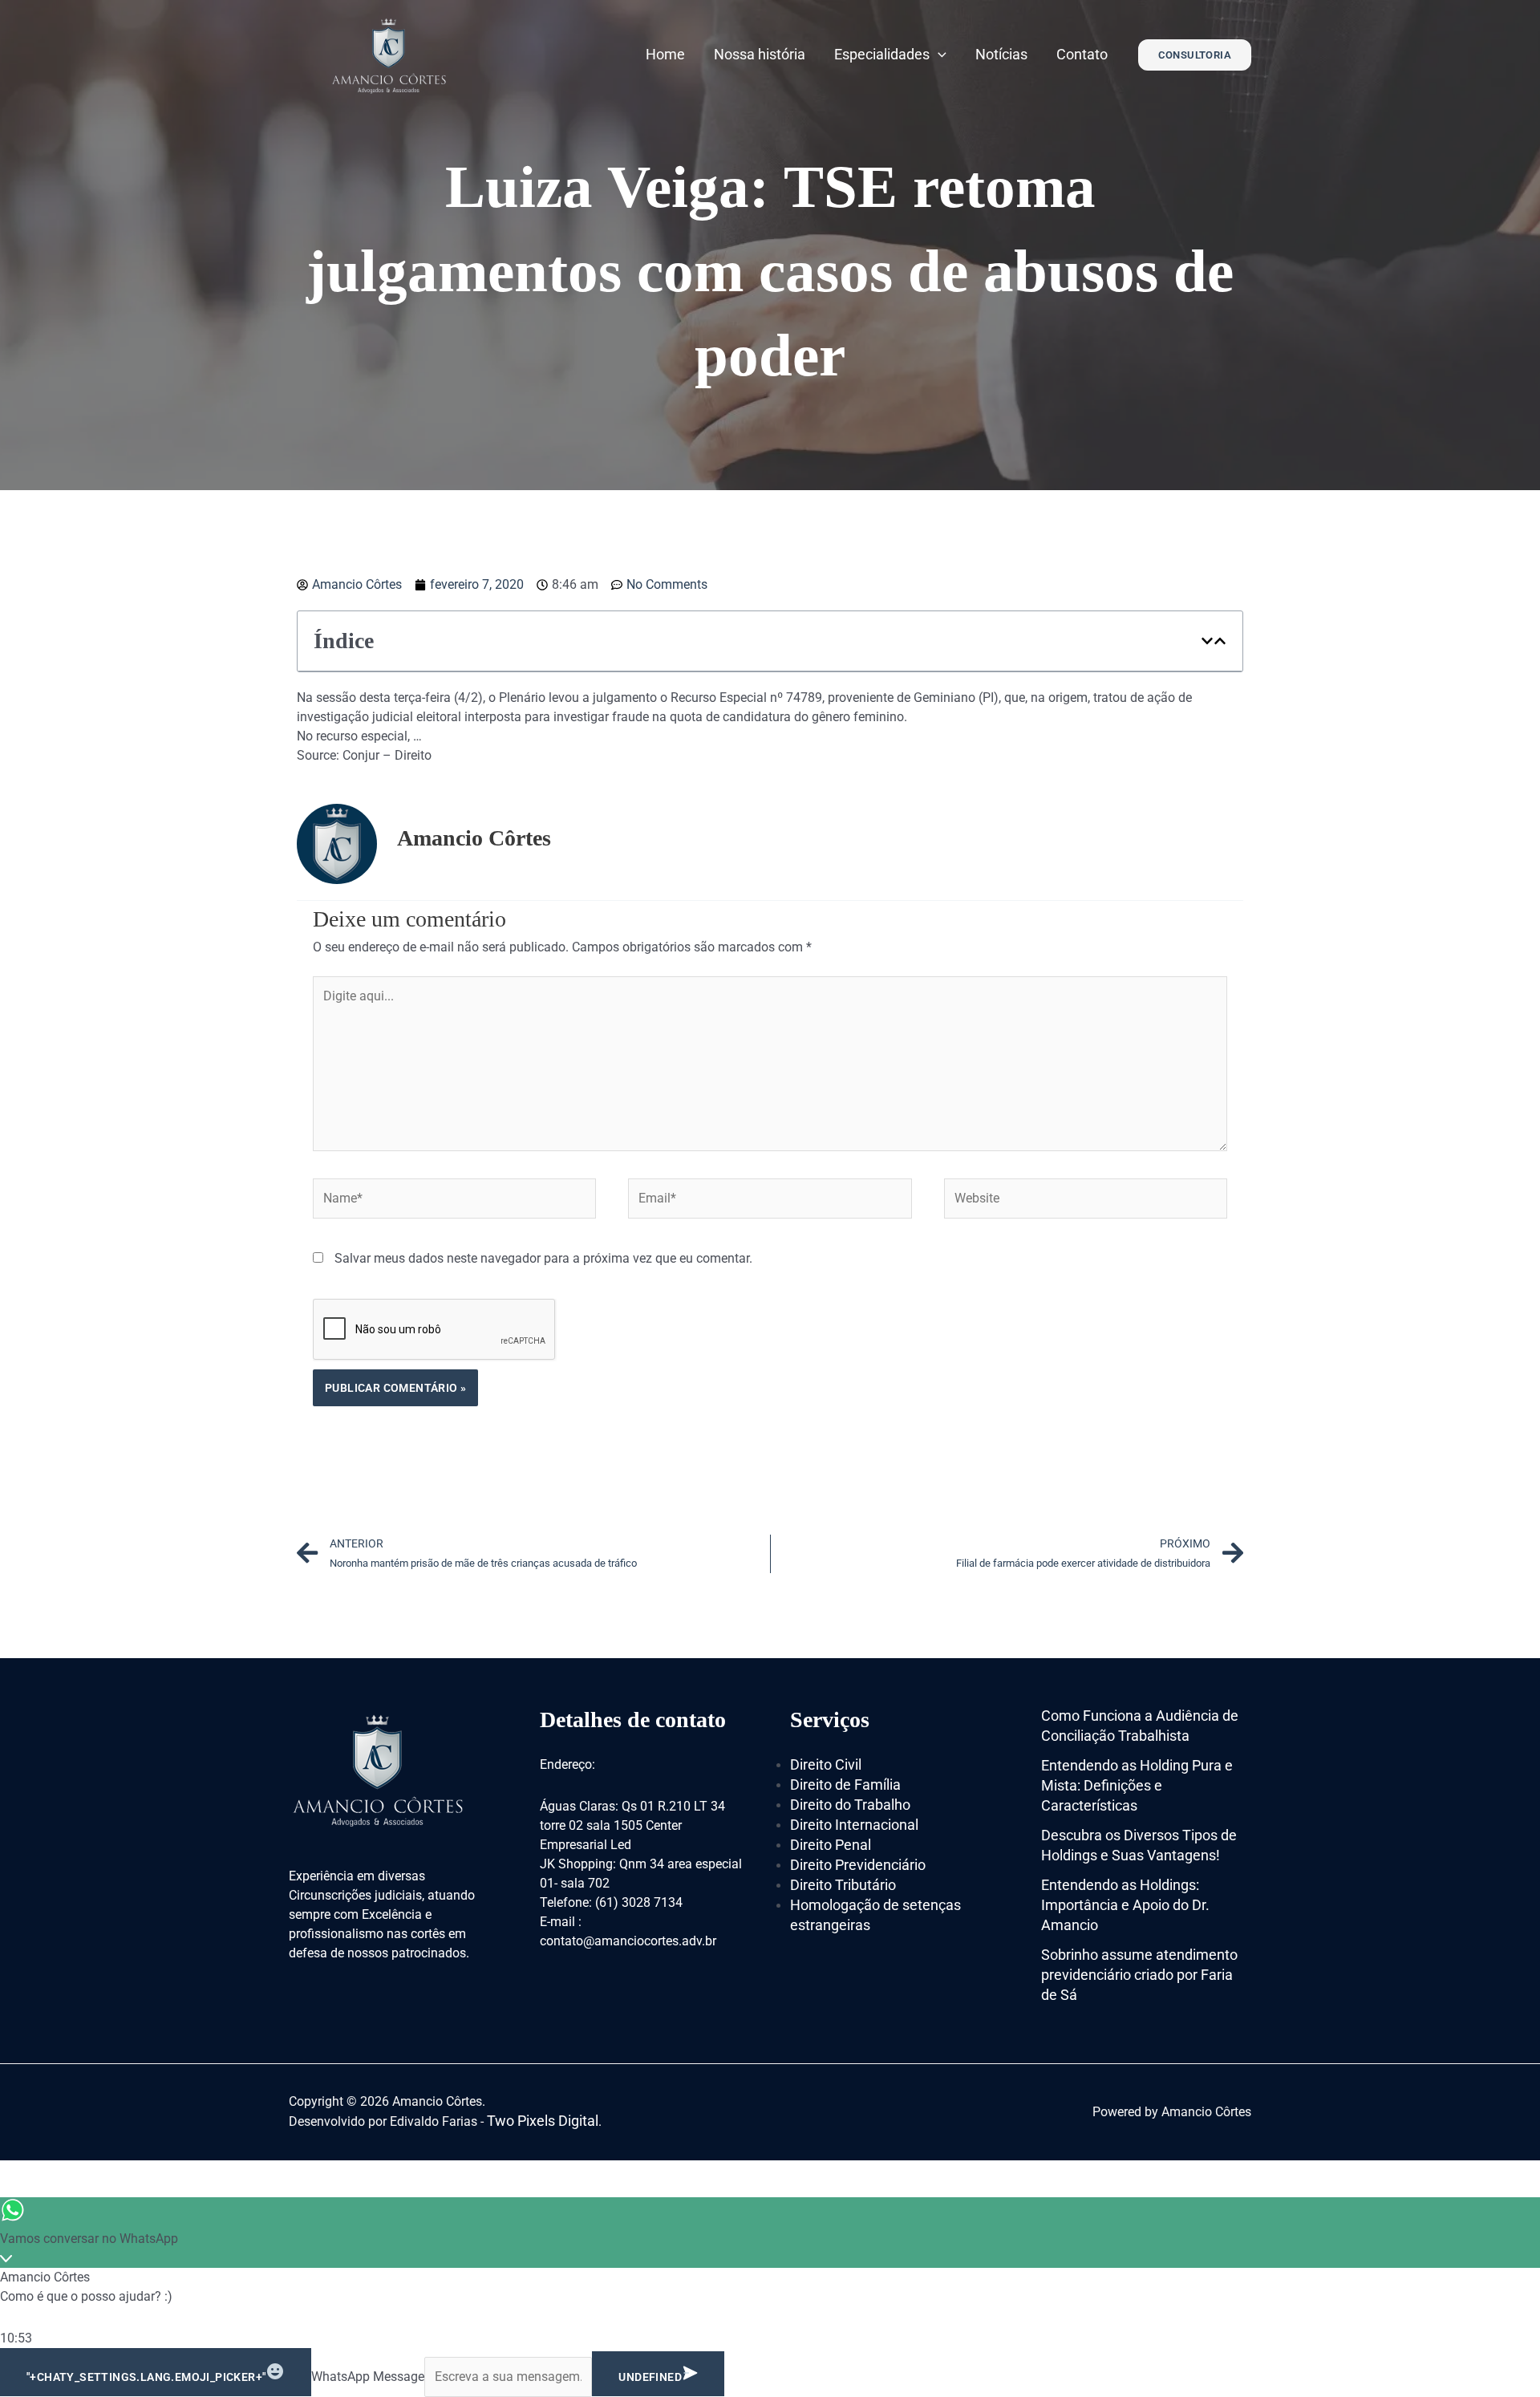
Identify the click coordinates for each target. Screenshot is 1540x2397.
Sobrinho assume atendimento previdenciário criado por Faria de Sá (1139, 1975)
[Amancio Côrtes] (389, 53)
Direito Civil (826, 1764)
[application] (938, 54)
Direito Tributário (843, 1885)
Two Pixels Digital (543, 2121)
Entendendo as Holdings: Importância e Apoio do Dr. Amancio (1125, 1905)
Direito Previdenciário (858, 1865)
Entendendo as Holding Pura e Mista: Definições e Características (1137, 1785)
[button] (1207, 641)
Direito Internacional (854, 1825)
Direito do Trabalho (850, 1805)
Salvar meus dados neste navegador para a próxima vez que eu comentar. (543, 1258)
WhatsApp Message (368, 2377)
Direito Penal (831, 1845)
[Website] (1086, 1201)
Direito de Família (845, 1785)
